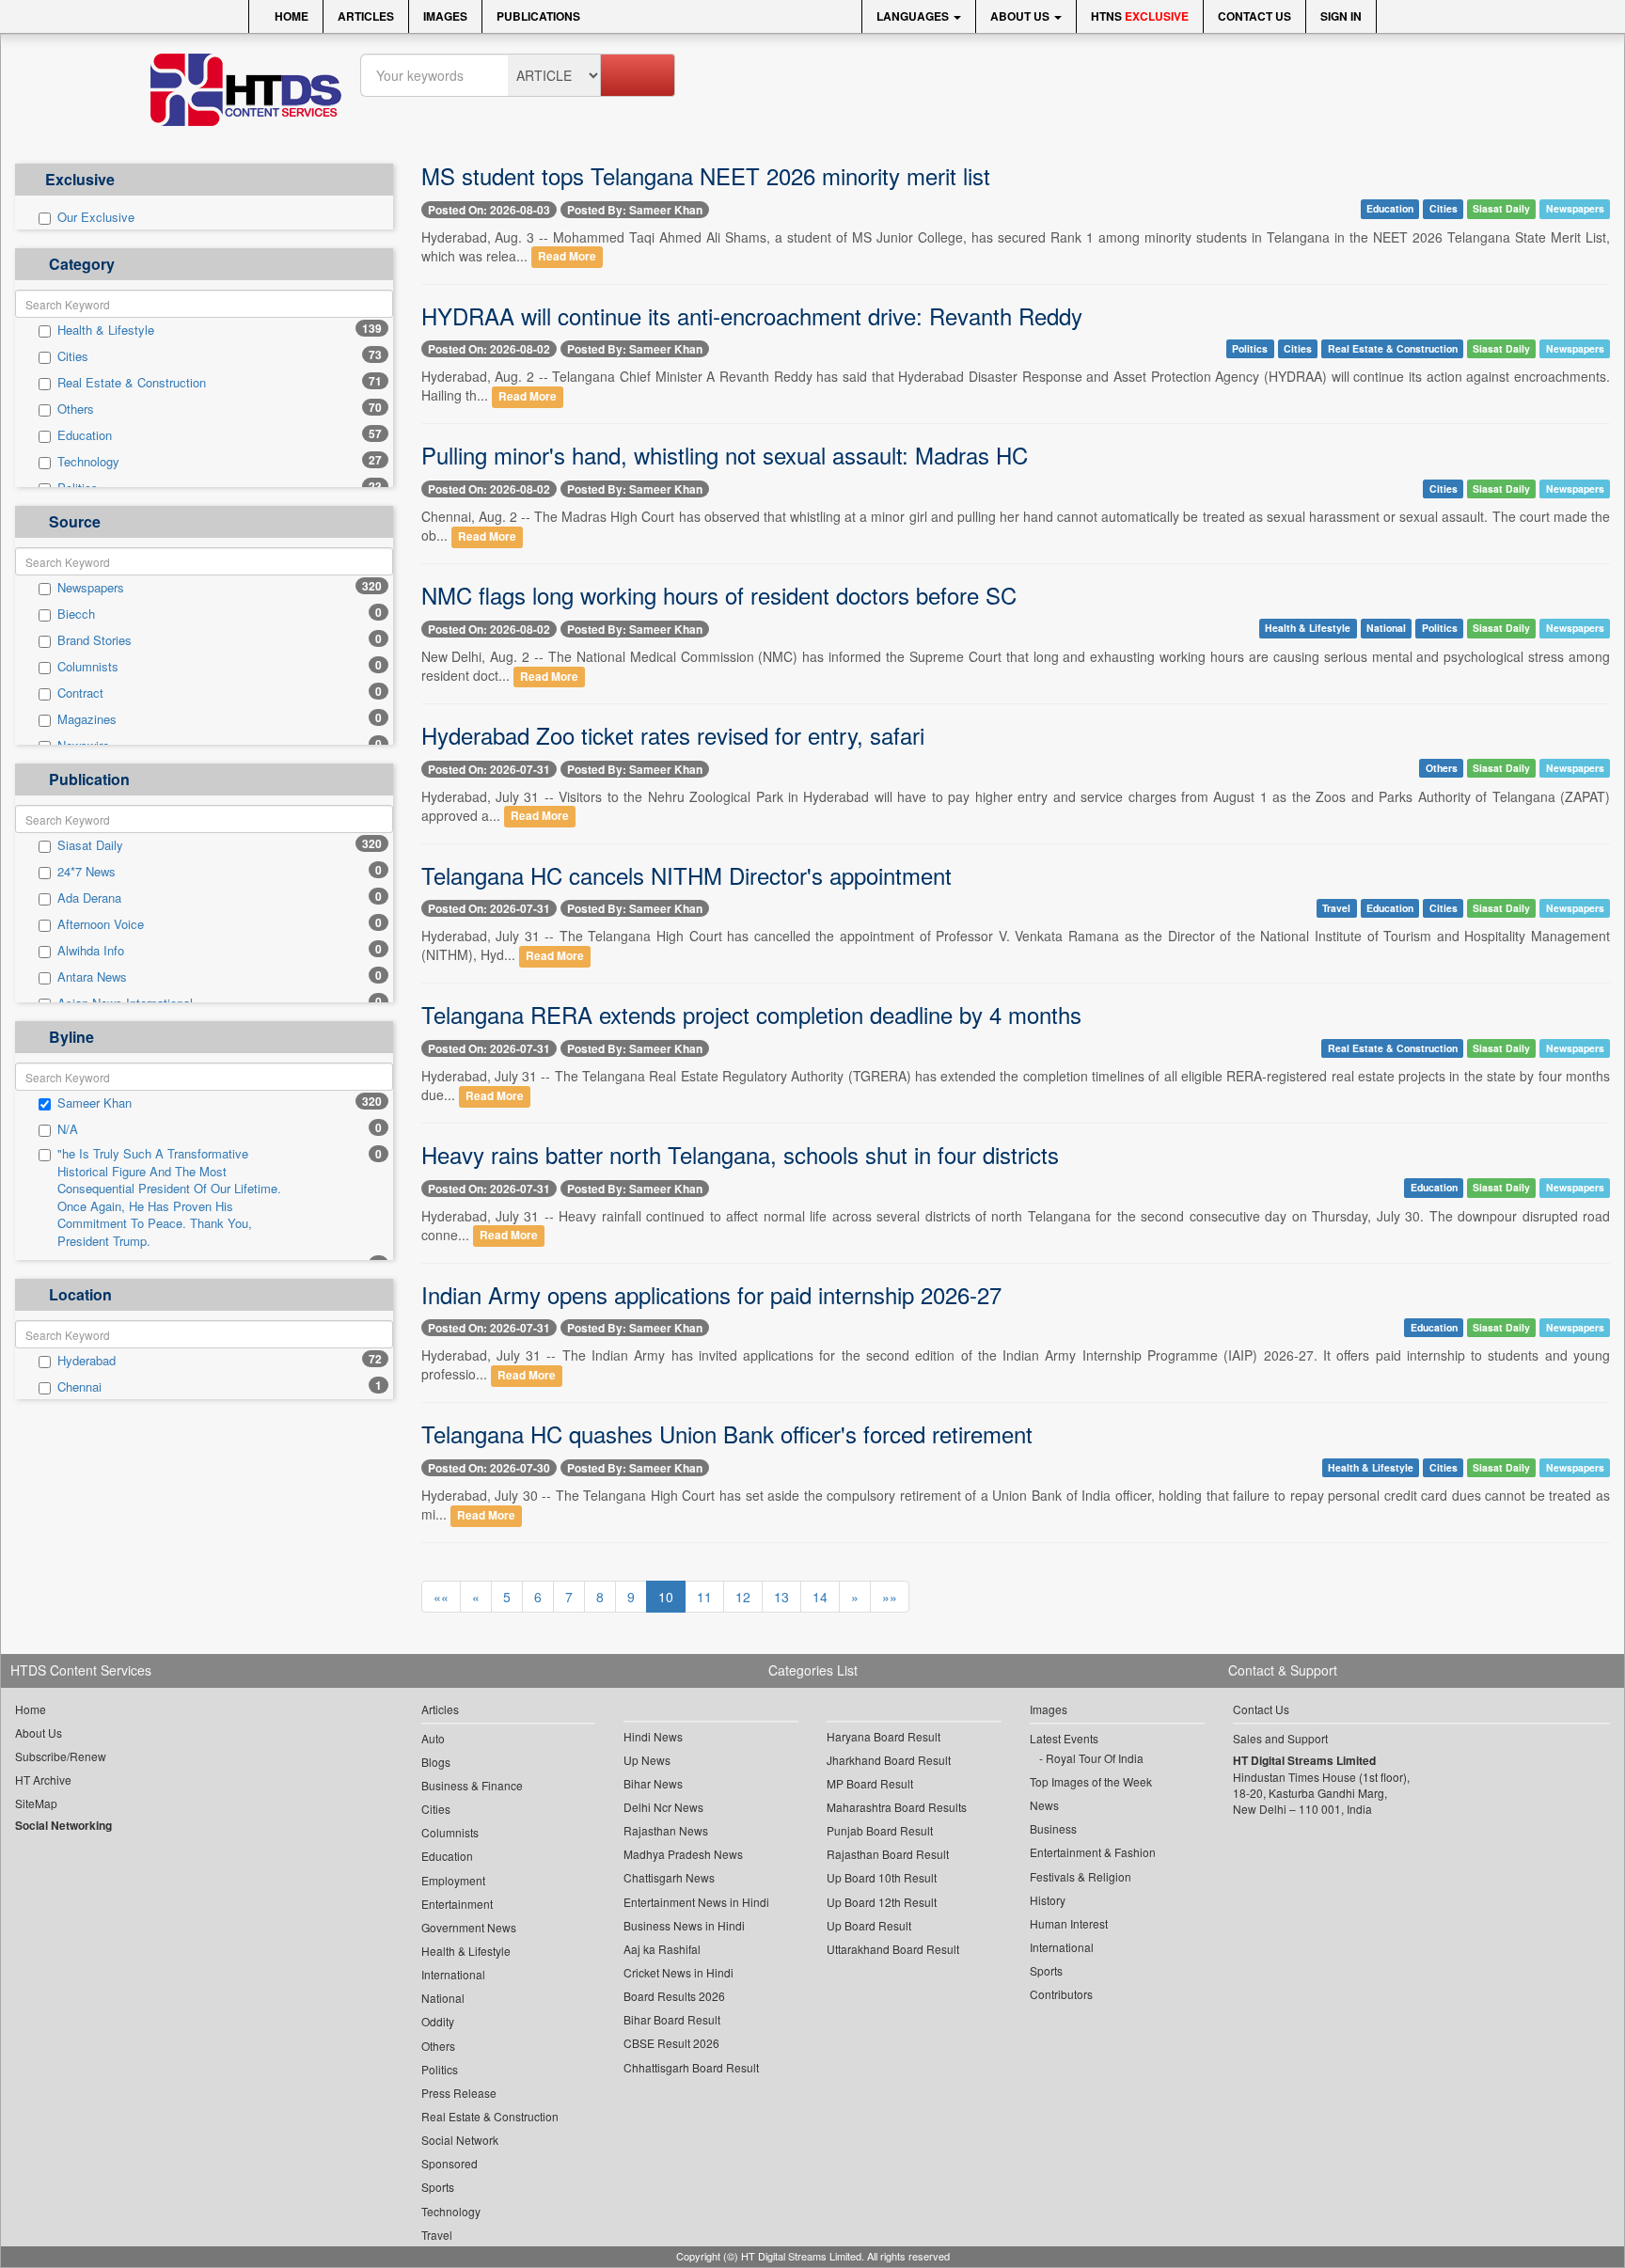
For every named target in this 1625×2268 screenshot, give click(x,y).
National (1386, 629)
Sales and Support (1280, 1738)
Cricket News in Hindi (678, 1972)
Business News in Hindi (684, 1925)
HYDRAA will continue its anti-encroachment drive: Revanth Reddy (752, 315)
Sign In (1341, 16)
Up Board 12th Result (882, 1902)
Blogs (436, 1762)
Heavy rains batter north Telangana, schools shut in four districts (740, 1154)
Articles (366, 16)
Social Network (460, 2140)
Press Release (459, 2093)
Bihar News (653, 1783)
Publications (538, 16)
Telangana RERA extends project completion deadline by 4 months (751, 1014)
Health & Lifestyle (106, 330)
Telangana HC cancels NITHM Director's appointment (686, 875)
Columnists (88, 667)
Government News (469, 1927)
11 (704, 1597)
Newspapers (91, 588)
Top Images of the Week (1091, 1781)
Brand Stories (95, 640)
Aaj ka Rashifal (662, 1949)
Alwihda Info (91, 951)
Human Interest (1069, 1923)
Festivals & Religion (1081, 1876)
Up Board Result (869, 1925)
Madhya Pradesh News (683, 1854)
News (1044, 1805)
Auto (433, 1738)
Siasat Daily (90, 845)
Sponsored (450, 2163)
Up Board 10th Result (882, 1877)
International (453, 1974)
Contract (80, 693)
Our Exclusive (96, 217)
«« (441, 1597)
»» (890, 1597)
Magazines (87, 719)
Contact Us (1254, 16)
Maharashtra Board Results (897, 1807)
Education (85, 435)
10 (666, 1597)
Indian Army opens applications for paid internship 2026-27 (711, 1294)
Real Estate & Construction (132, 383)
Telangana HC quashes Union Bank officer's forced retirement (727, 1433)
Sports (438, 2187)
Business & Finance (472, 1785)
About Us (1021, 16)
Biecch (76, 614)
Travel (1336, 908)
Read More (567, 257)
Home (290, 16)
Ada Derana (89, 898)
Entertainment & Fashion (1093, 1852)
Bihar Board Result (672, 2019)
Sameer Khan (95, 1103)
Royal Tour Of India (1095, 1758)
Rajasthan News (666, 1830)
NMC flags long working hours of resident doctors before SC (719, 595)
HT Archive (43, 1780)
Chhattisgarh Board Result (691, 2067)
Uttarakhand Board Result (893, 1949)
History (1048, 1900)
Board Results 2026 (674, 1996)
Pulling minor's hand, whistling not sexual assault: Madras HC (725, 455)
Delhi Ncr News (663, 1807)
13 (781, 1597)
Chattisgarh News (669, 1877)
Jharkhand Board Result (889, 1760)
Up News (647, 1760)
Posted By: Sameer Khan (635, 210)
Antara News (92, 977)
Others (76, 409)
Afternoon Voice (101, 924)
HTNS (1140, 16)
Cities (73, 356)
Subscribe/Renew (61, 1756)
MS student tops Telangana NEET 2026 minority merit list (706, 175)
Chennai (79, 1387)
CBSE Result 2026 (671, 2043)
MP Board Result (870, 1783)
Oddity (438, 2021)
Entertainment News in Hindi (696, 1902)
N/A (68, 1129)
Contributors (1061, 1994)
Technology (88, 462)
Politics (1250, 348)
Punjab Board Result (880, 1830)
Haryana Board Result (883, 1736)
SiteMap (36, 1803)
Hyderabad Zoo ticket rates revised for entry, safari (673, 735)
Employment (453, 1880)
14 (820, 1597)
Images (445, 16)
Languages (914, 16)
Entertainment (457, 1904)
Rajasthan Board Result (888, 1854)
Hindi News (653, 1736)
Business (1053, 1828)
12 (743, 1597)
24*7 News (87, 872)
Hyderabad (87, 1361)
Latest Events (1064, 1738)
